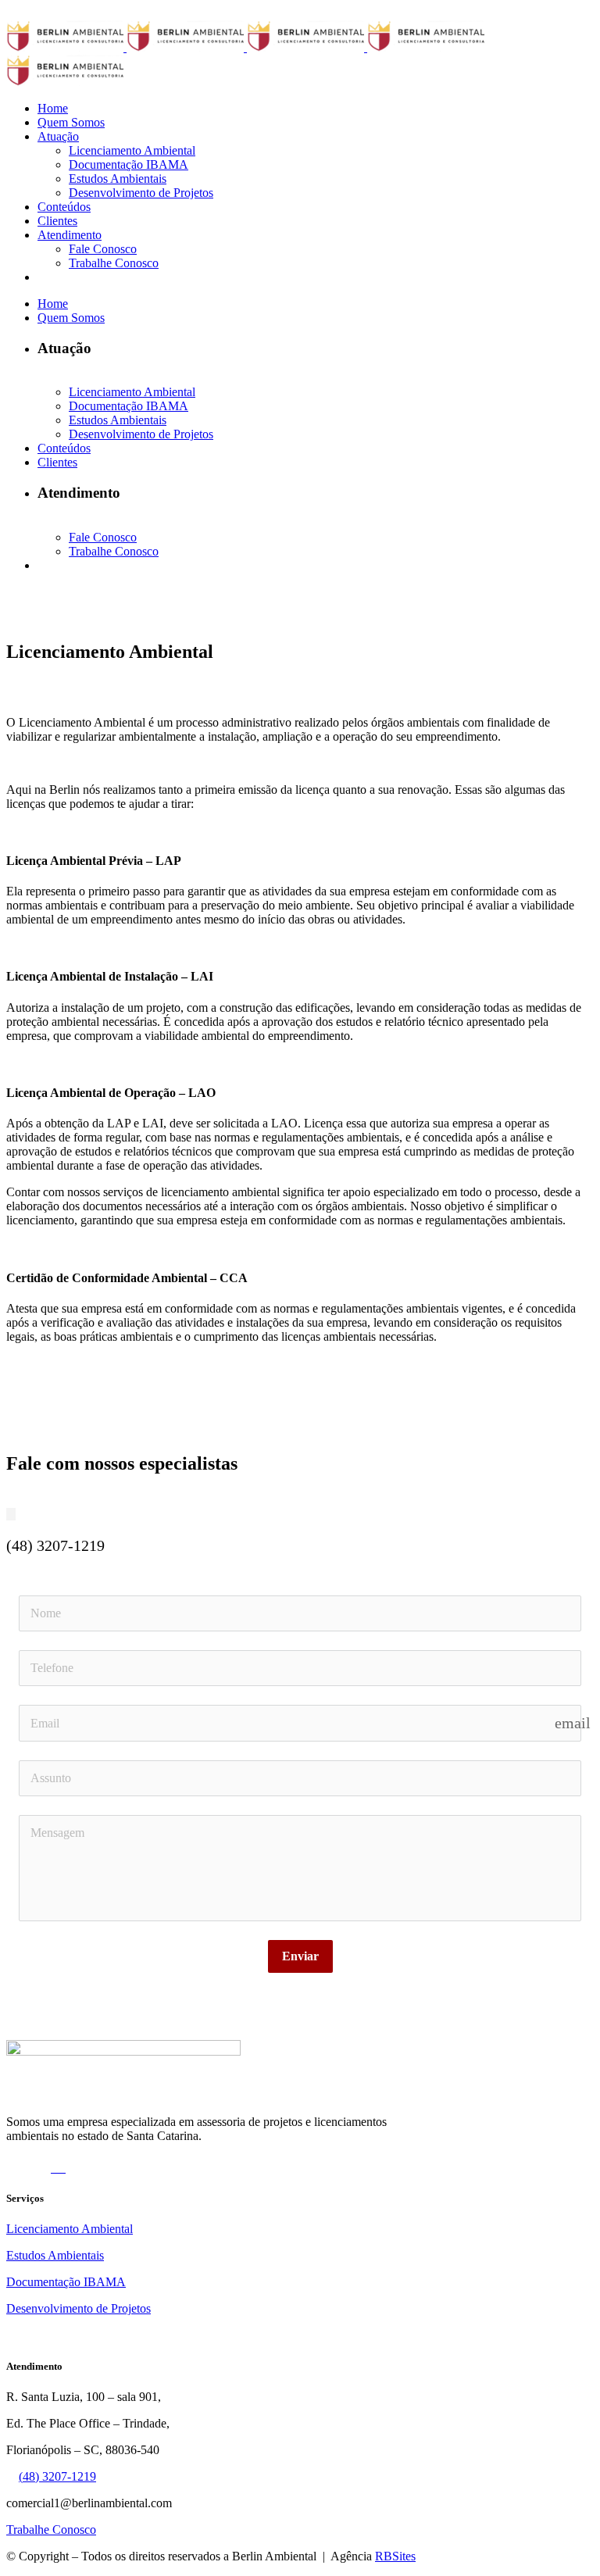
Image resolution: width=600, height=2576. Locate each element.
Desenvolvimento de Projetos (79, 2308)
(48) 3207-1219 (57, 2476)
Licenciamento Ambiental (70, 2229)
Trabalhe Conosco (51, 2530)
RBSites (395, 2556)
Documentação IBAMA (66, 2282)
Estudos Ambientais (55, 2255)
